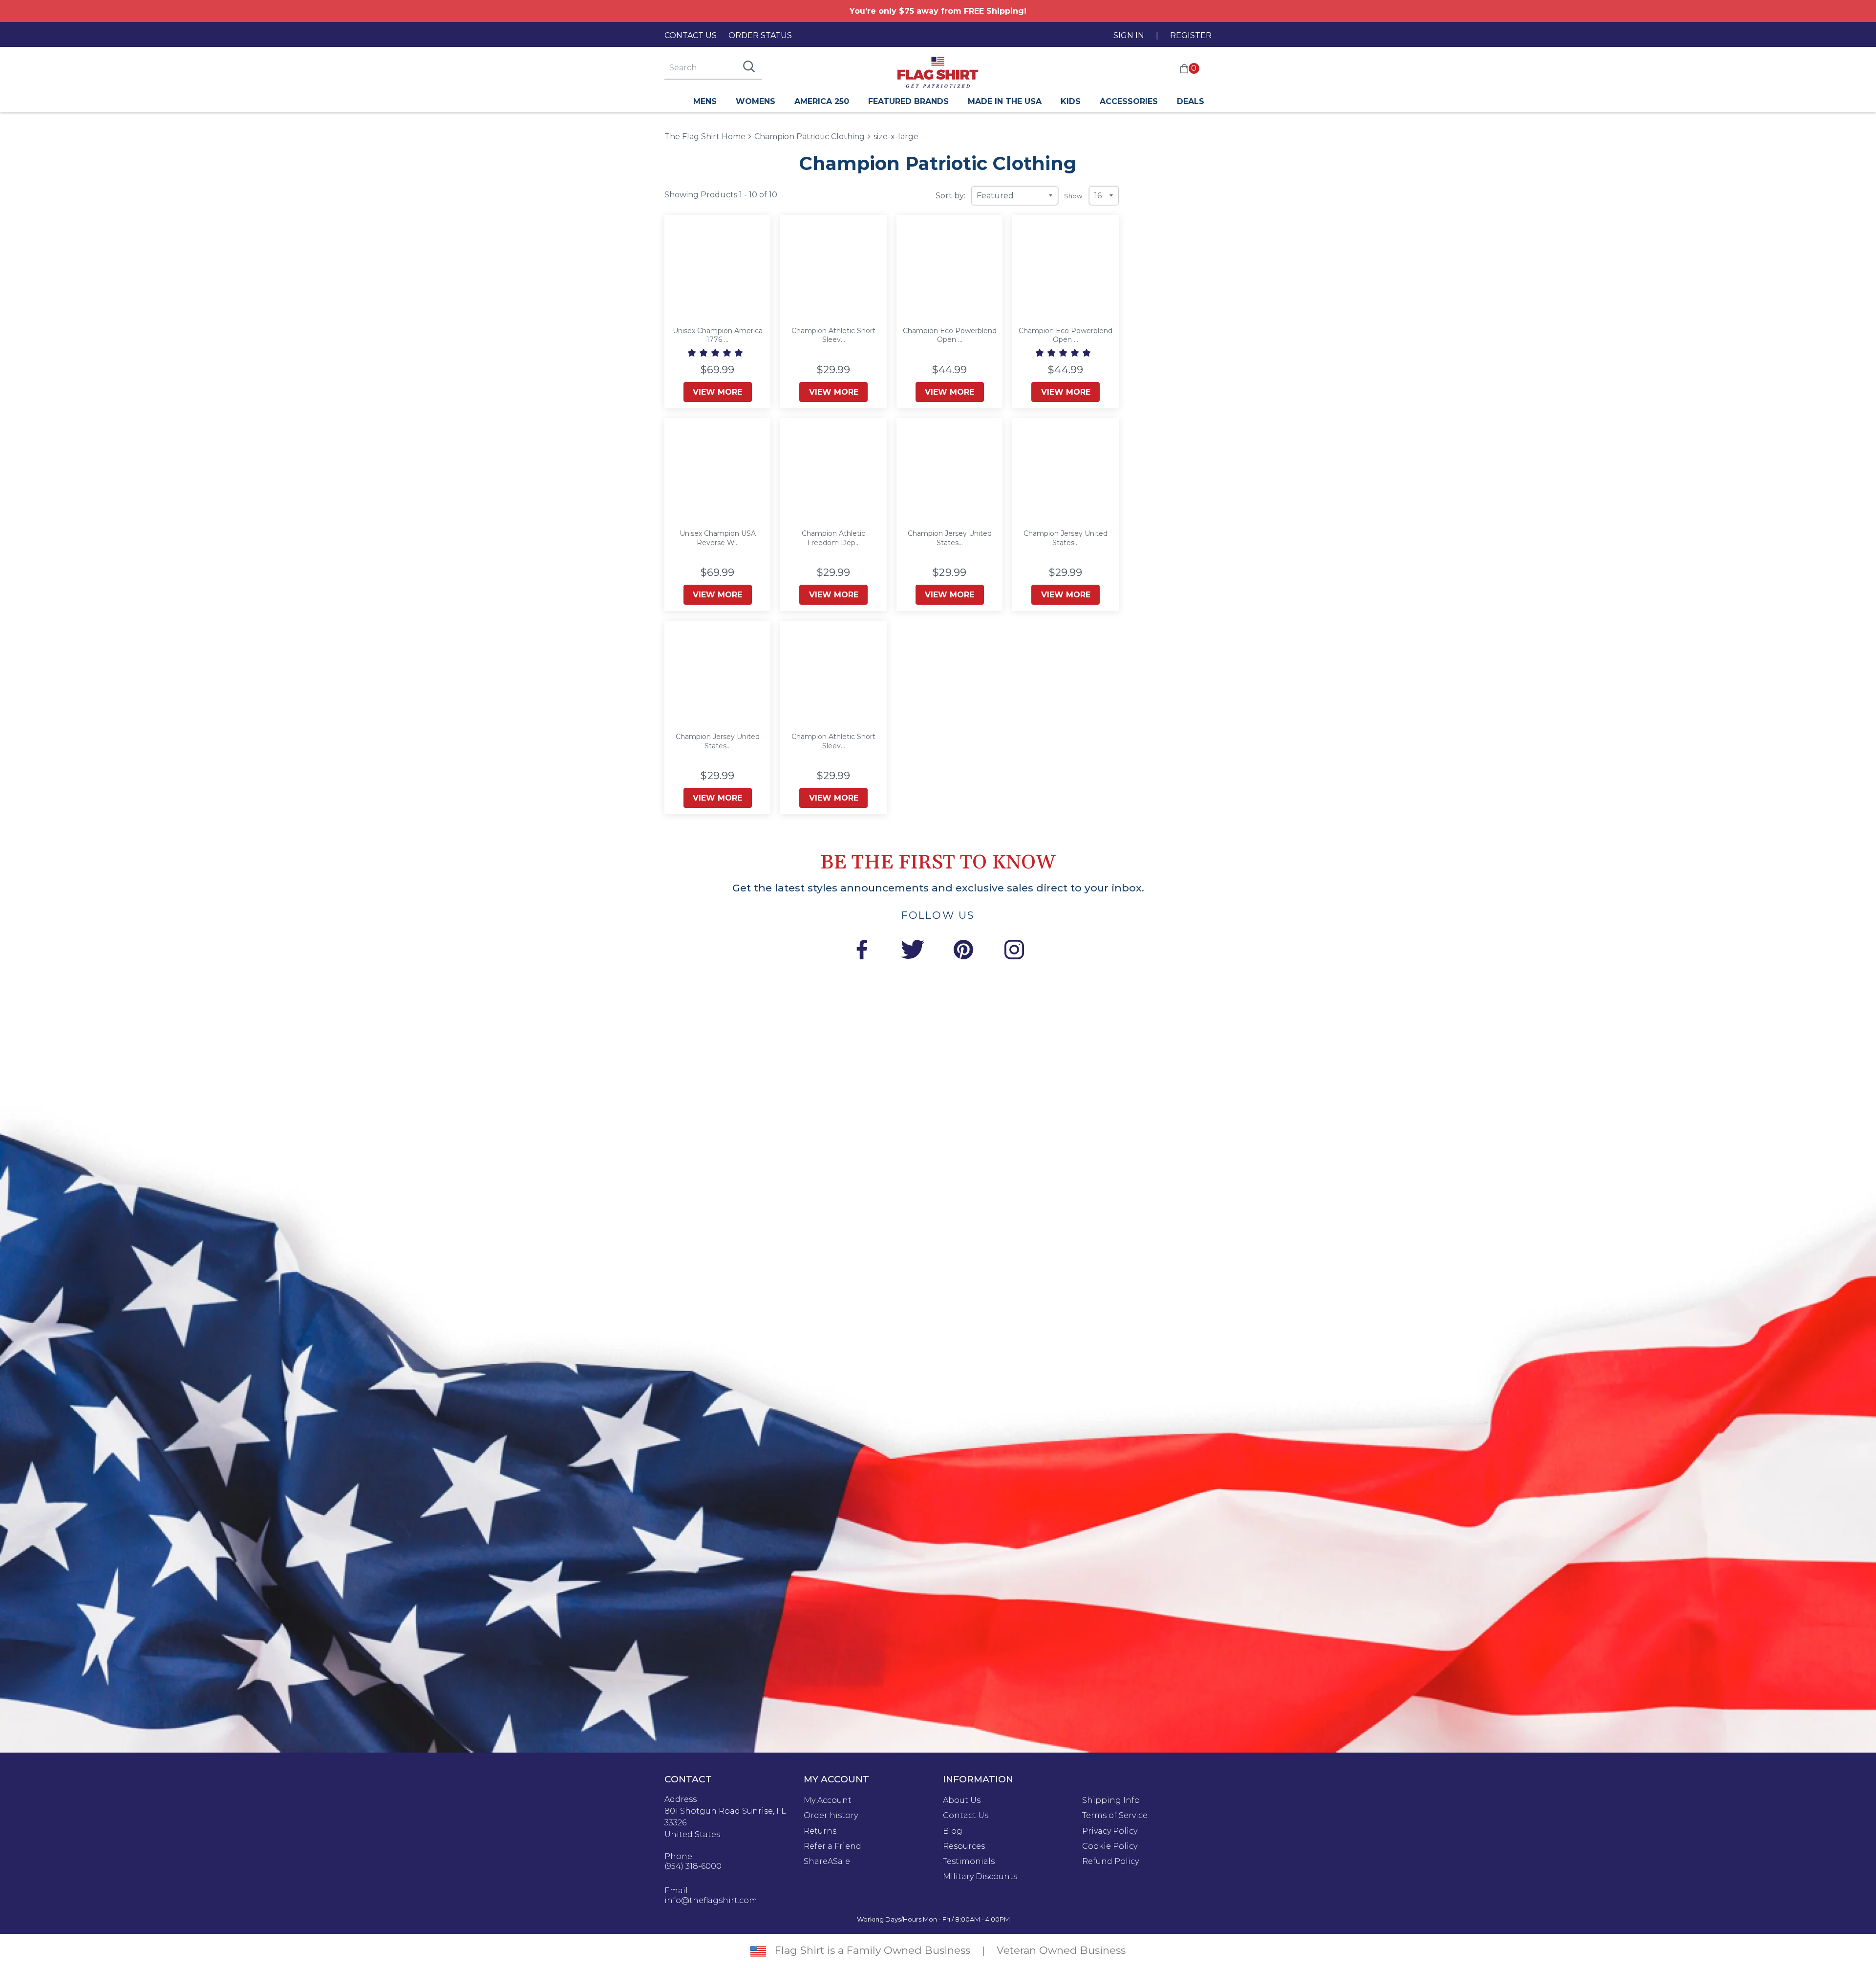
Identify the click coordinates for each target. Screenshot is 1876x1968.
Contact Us (691, 35)
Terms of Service (1115, 1816)
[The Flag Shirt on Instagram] (1014, 951)
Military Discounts (980, 1877)
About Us (962, 1800)
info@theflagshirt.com (711, 1901)
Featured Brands (908, 101)
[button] (716, 353)
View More (717, 392)
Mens (705, 101)
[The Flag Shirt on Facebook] (862, 951)
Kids (1071, 101)
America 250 (822, 101)
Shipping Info (1111, 1800)
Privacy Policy (1110, 1831)
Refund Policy (1110, 1862)
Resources (964, 1846)
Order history (831, 1816)
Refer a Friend (832, 1846)
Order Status (760, 35)
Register (1191, 35)
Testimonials (969, 1862)
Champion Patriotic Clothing (810, 137)
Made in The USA (1005, 101)
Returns (820, 1831)
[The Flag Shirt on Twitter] (913, 951)
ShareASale (827, 1862)
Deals (1191, 101)
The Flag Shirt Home (705, 136)
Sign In (1129, 35)
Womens (756, 101)
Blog (953, 1831)
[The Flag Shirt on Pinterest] (963, 951)
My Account (828, 1800)
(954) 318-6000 (693, 1866)
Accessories (1129, 101)
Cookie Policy (1110, 1846)
